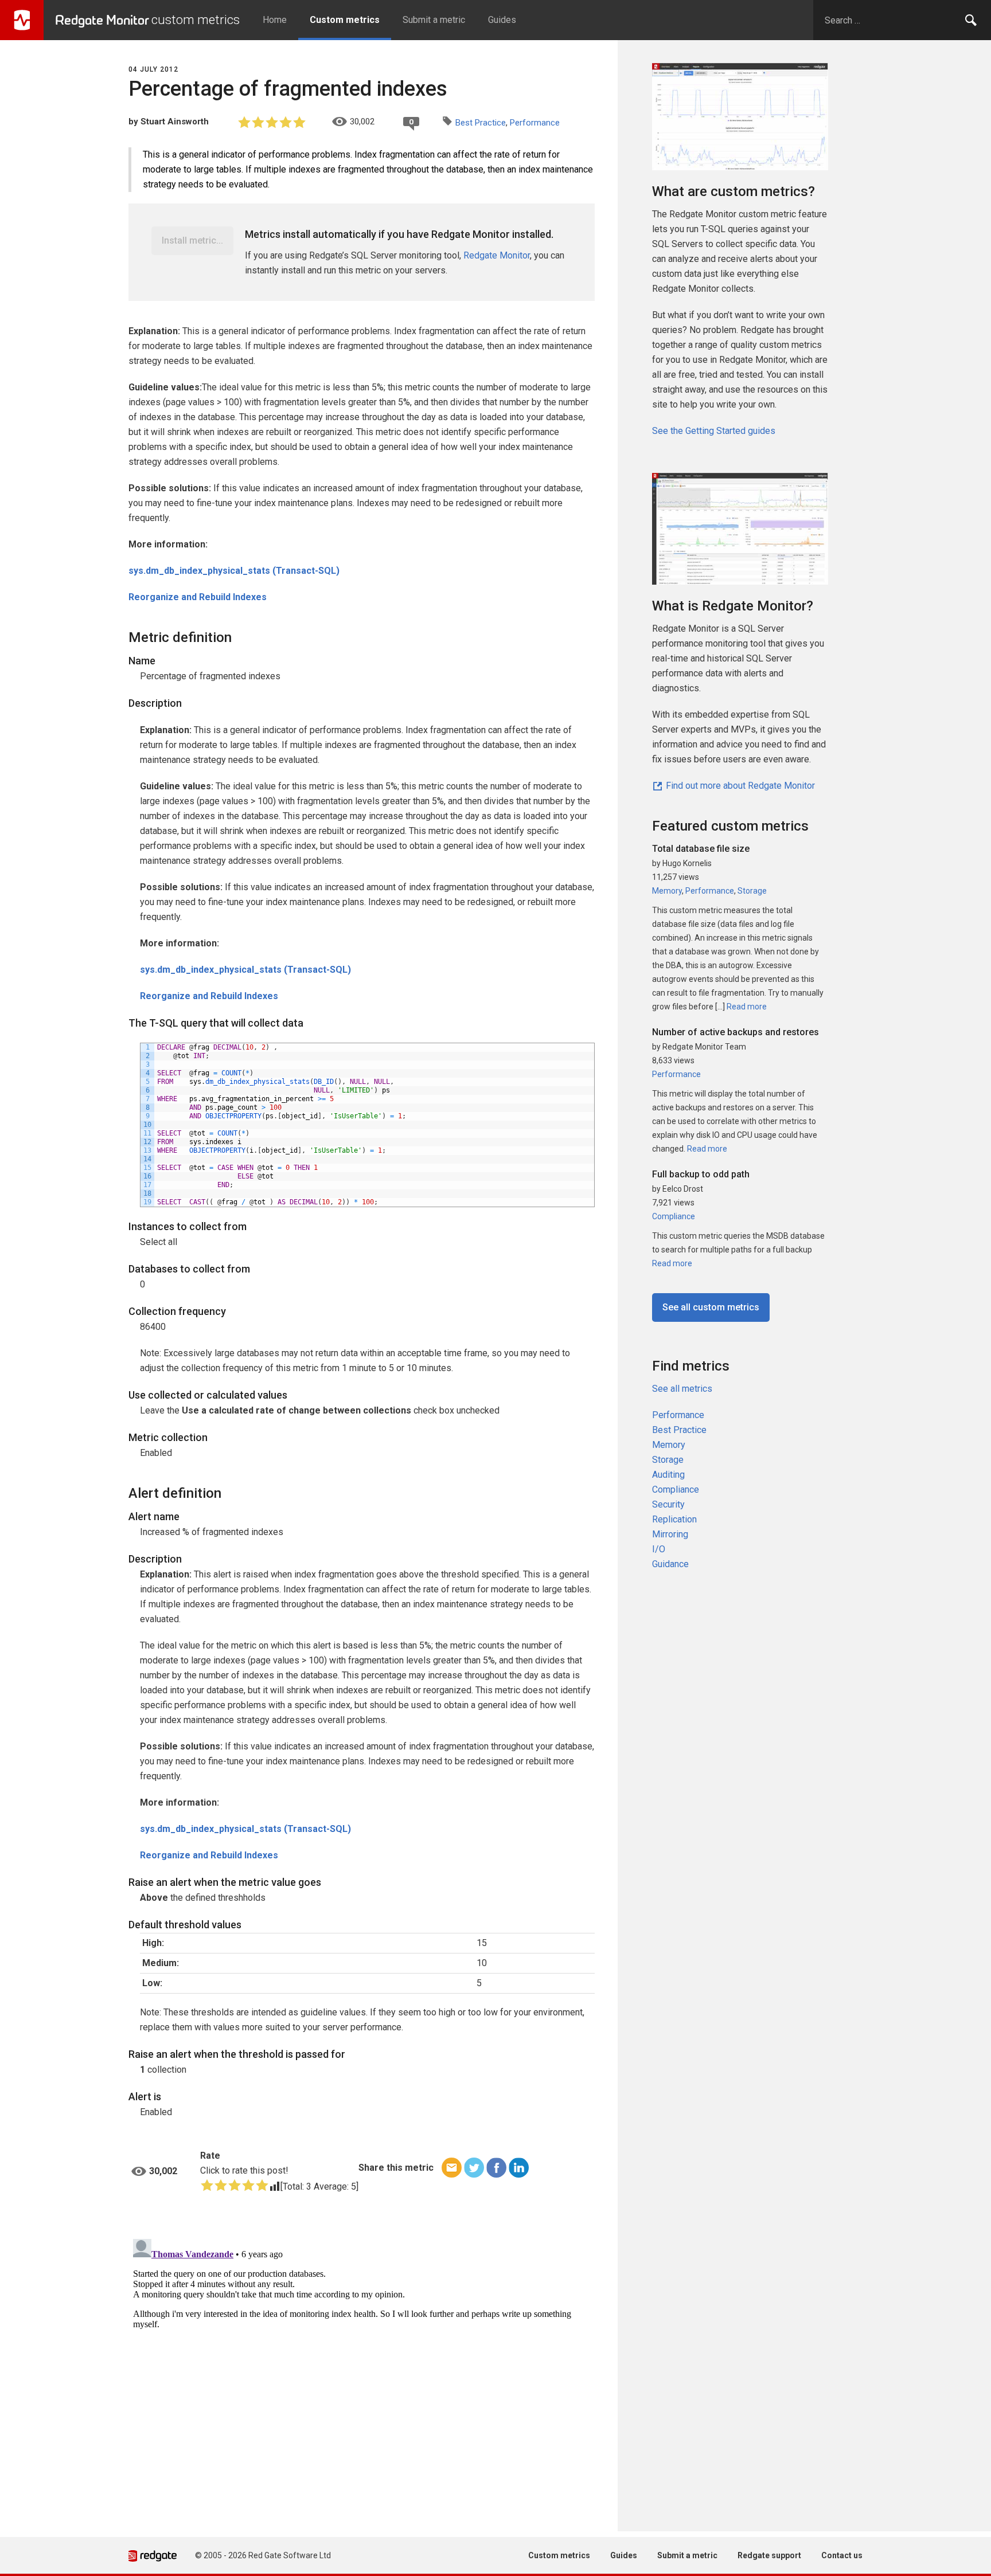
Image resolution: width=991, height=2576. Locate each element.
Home (275, 20)
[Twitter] (474, 2168)
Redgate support (769, 2555)
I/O (659, 1549)
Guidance (670, 1564)
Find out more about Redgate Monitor (739, 786)
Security (668, 1504)
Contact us (842, 2555)
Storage (752, 891)
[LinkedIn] (519, 2168)
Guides (502, 20)
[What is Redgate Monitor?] (740, 522)
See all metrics (682, 1389)
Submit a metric (434, 20)
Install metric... (192, 240)
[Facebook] (496, 2168)
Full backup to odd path (701, 1174)
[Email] (452, 2168)
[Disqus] (362, 2378)
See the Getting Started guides (714, 431)
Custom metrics (345, 20)
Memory (667, 891)
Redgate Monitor (497, 255)
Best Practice (481, 123)
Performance (535, 123)
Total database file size (701, 849)
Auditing (668, 1475)
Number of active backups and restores (736, 1032)
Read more (746, 1007)
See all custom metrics (711, 1307)
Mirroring (670, 1534)
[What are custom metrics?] (740, 122)
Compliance (674, 1216)
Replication (674, 1519)
